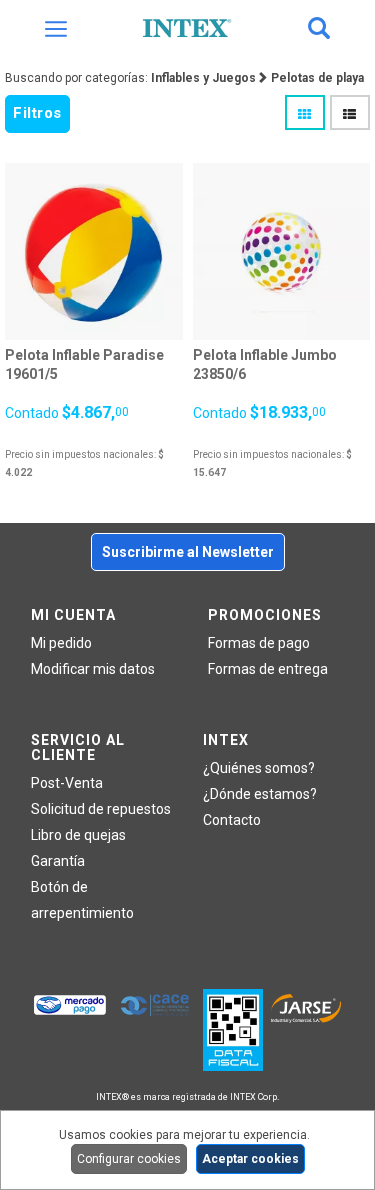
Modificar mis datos (93, 669)
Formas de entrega (268, 669)
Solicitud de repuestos (101, 809)
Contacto (232, 820)
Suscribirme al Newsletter (188, 552)
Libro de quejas (78, 835)
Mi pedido (61, 643)
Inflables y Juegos (203, 78)
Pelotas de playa (317, 78)
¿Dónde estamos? (260, 794)
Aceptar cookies (250, 1159)
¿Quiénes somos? (259, 768)
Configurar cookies (129, 1159)
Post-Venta (67, 783)
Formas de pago (259, 643)
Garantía (58, 861)
